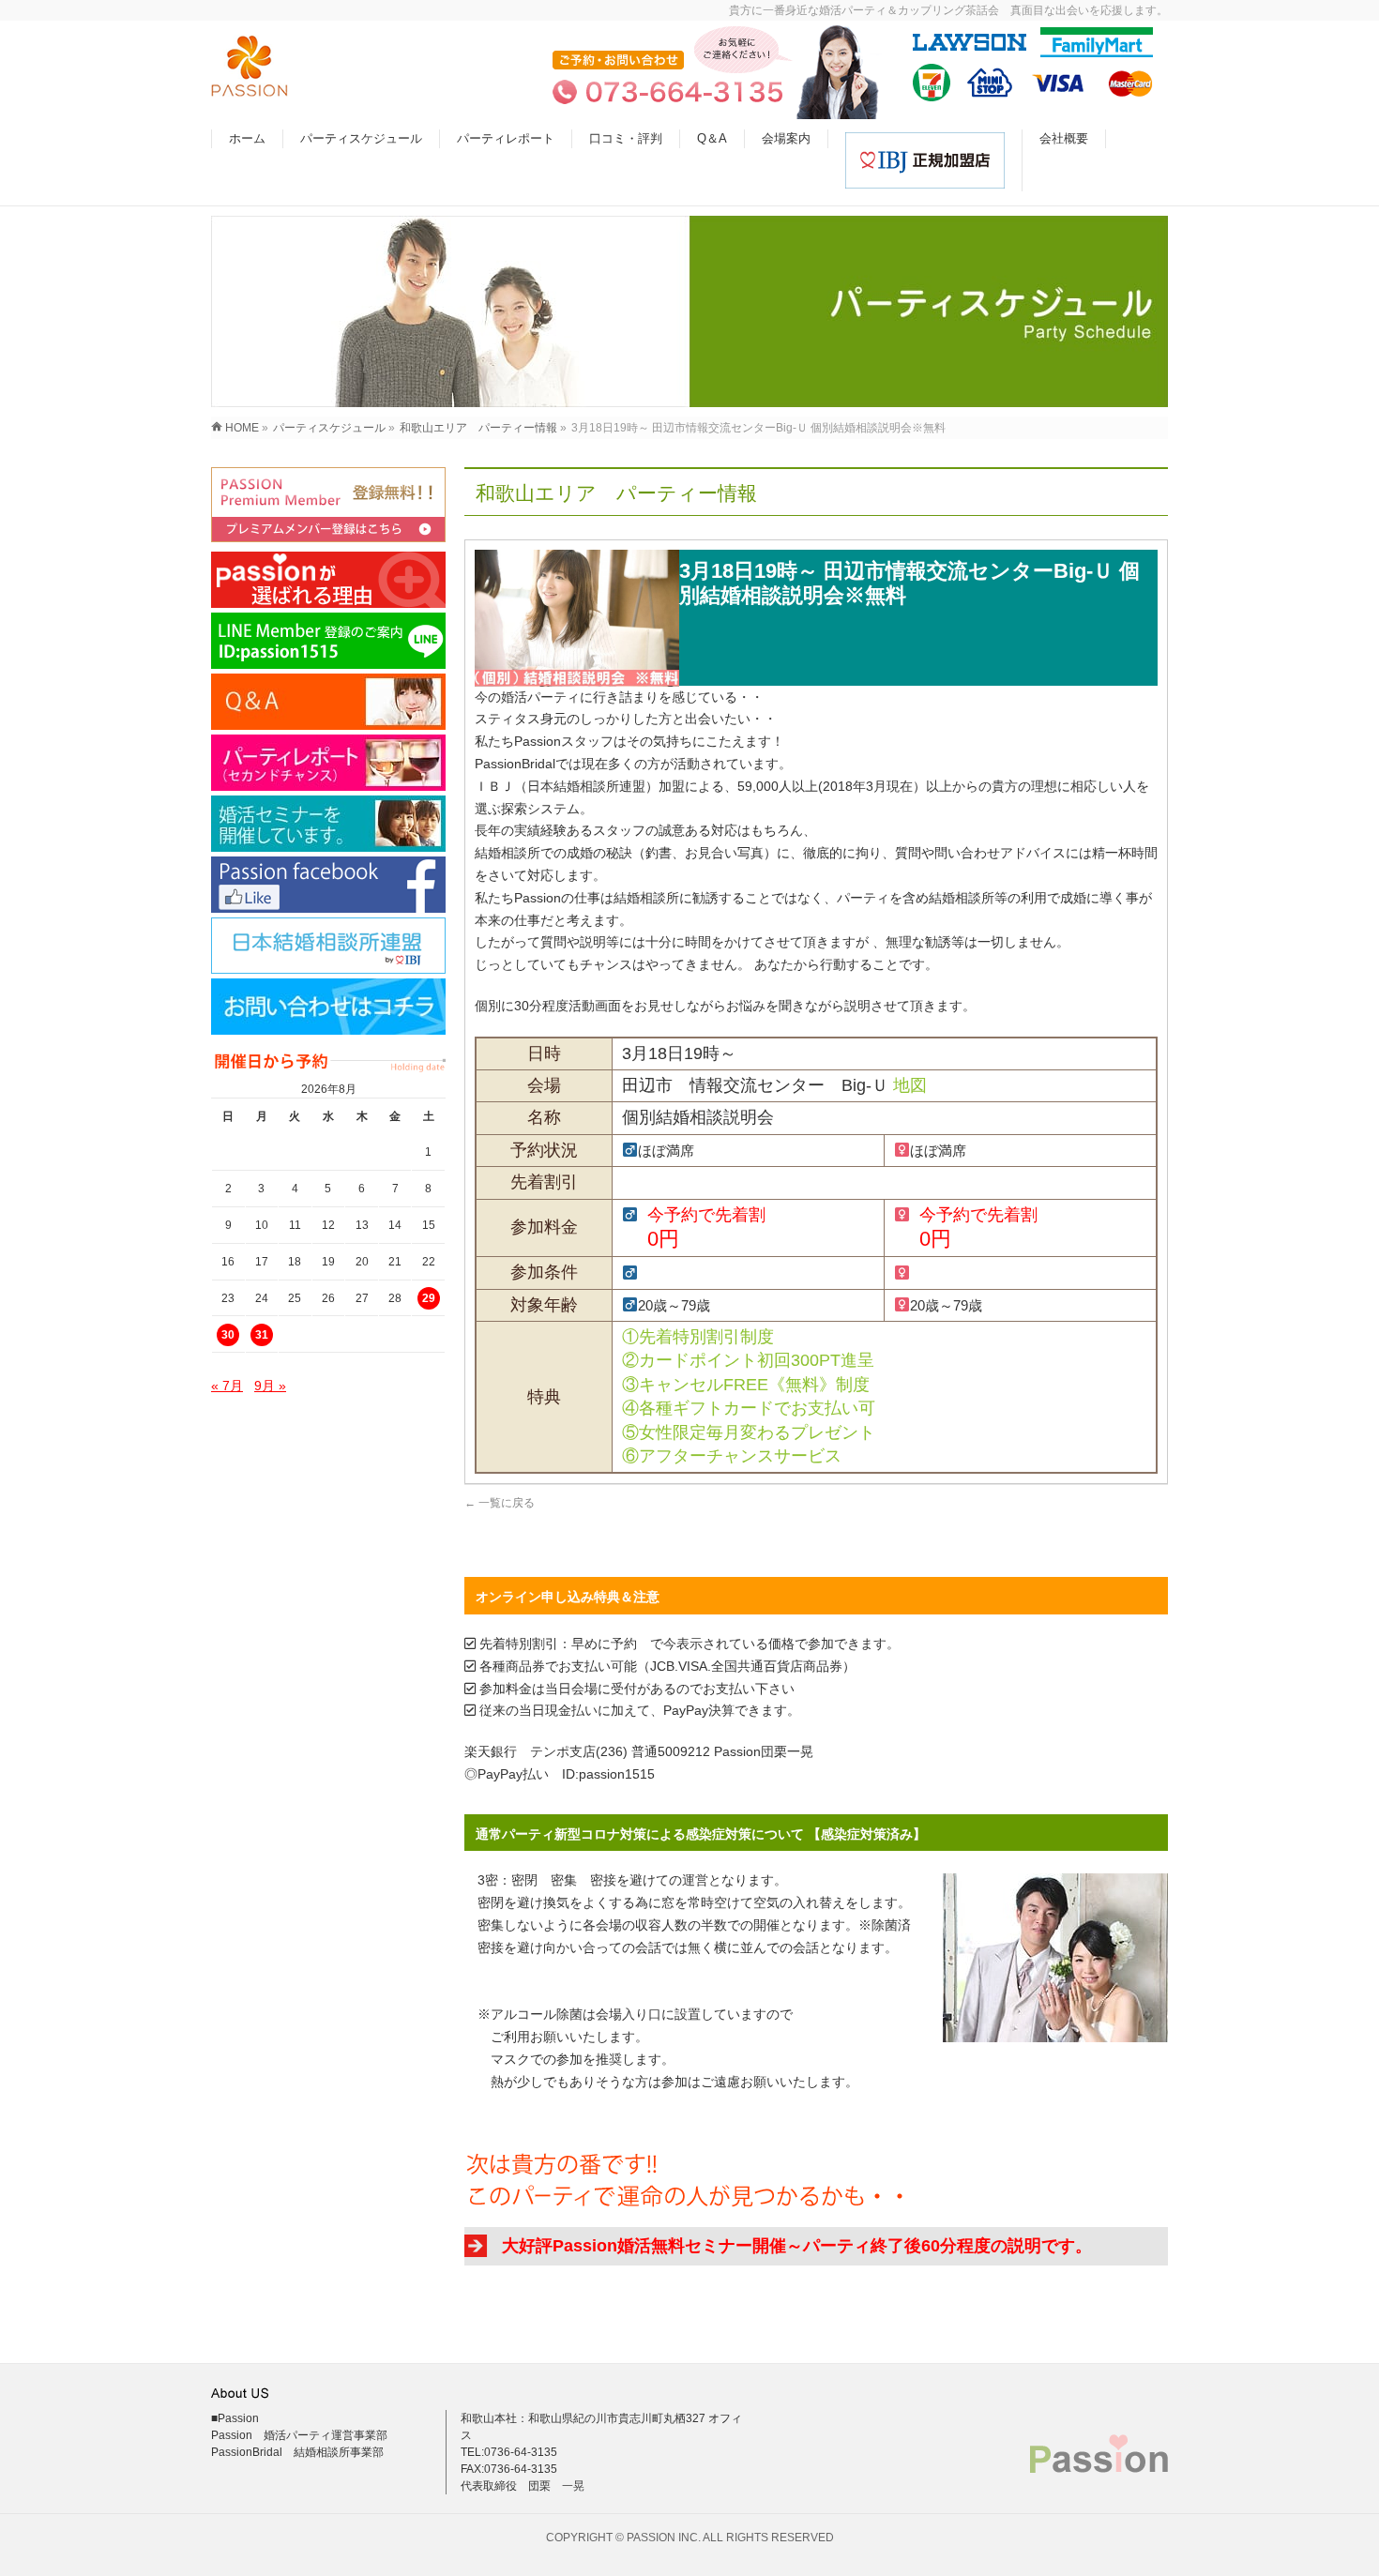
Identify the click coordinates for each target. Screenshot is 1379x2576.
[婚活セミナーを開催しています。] (328, 824)
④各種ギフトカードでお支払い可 (749, 1408)
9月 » (270, 1386)
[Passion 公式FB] (328, 885)
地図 (910, 1085)
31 (262, 1335)
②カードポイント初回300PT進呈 (748, 1360)
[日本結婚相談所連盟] (328, 946)
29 (429, 1298)
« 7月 (227, 1386)
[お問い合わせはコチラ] (328, 1007)
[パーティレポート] (328, 763)
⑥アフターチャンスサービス (732, 1456)
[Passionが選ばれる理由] (328, 580)
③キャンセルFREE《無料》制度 (746, 1385)
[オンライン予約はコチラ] (328, 505)
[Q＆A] (328, 702)
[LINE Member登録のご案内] (328, 641)
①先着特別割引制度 (698, 1337)
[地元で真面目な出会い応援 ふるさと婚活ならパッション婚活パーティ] (250, 87)
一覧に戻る (500, 1503)
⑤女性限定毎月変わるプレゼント (749, 1432)
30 (228, 1335)
